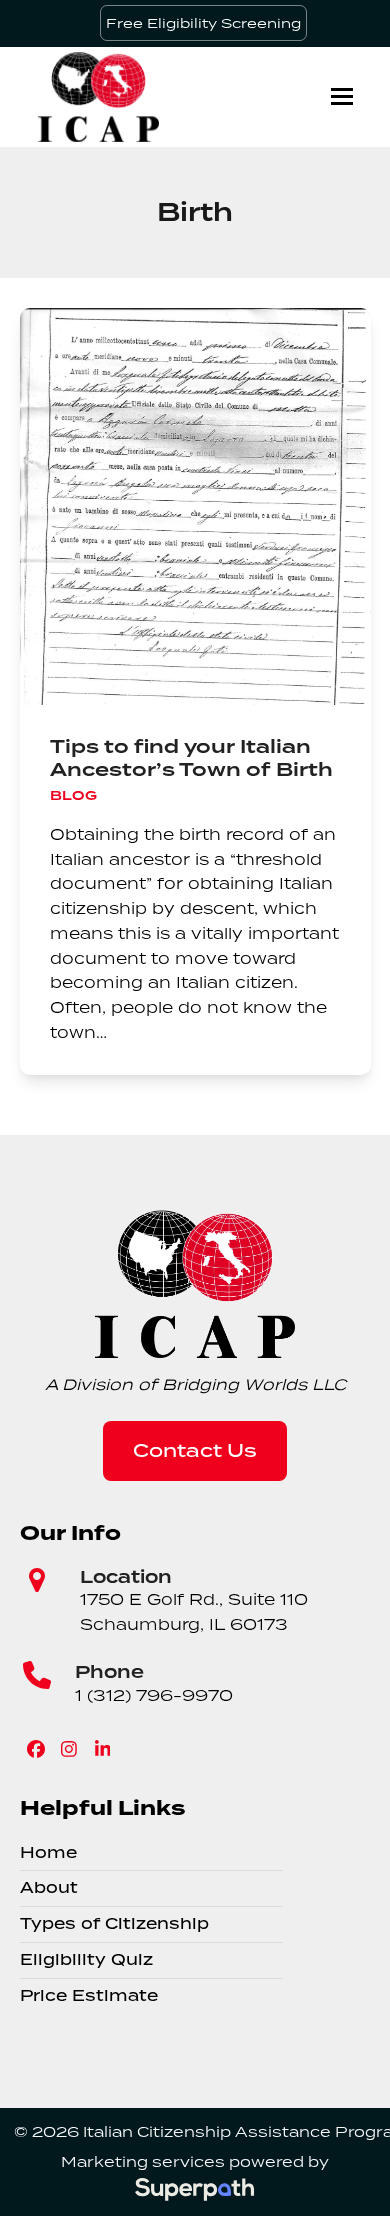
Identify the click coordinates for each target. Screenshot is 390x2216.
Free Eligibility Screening (203, 23)
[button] (342, 96)
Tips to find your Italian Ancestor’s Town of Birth (191, 758)
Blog (73, 795)
